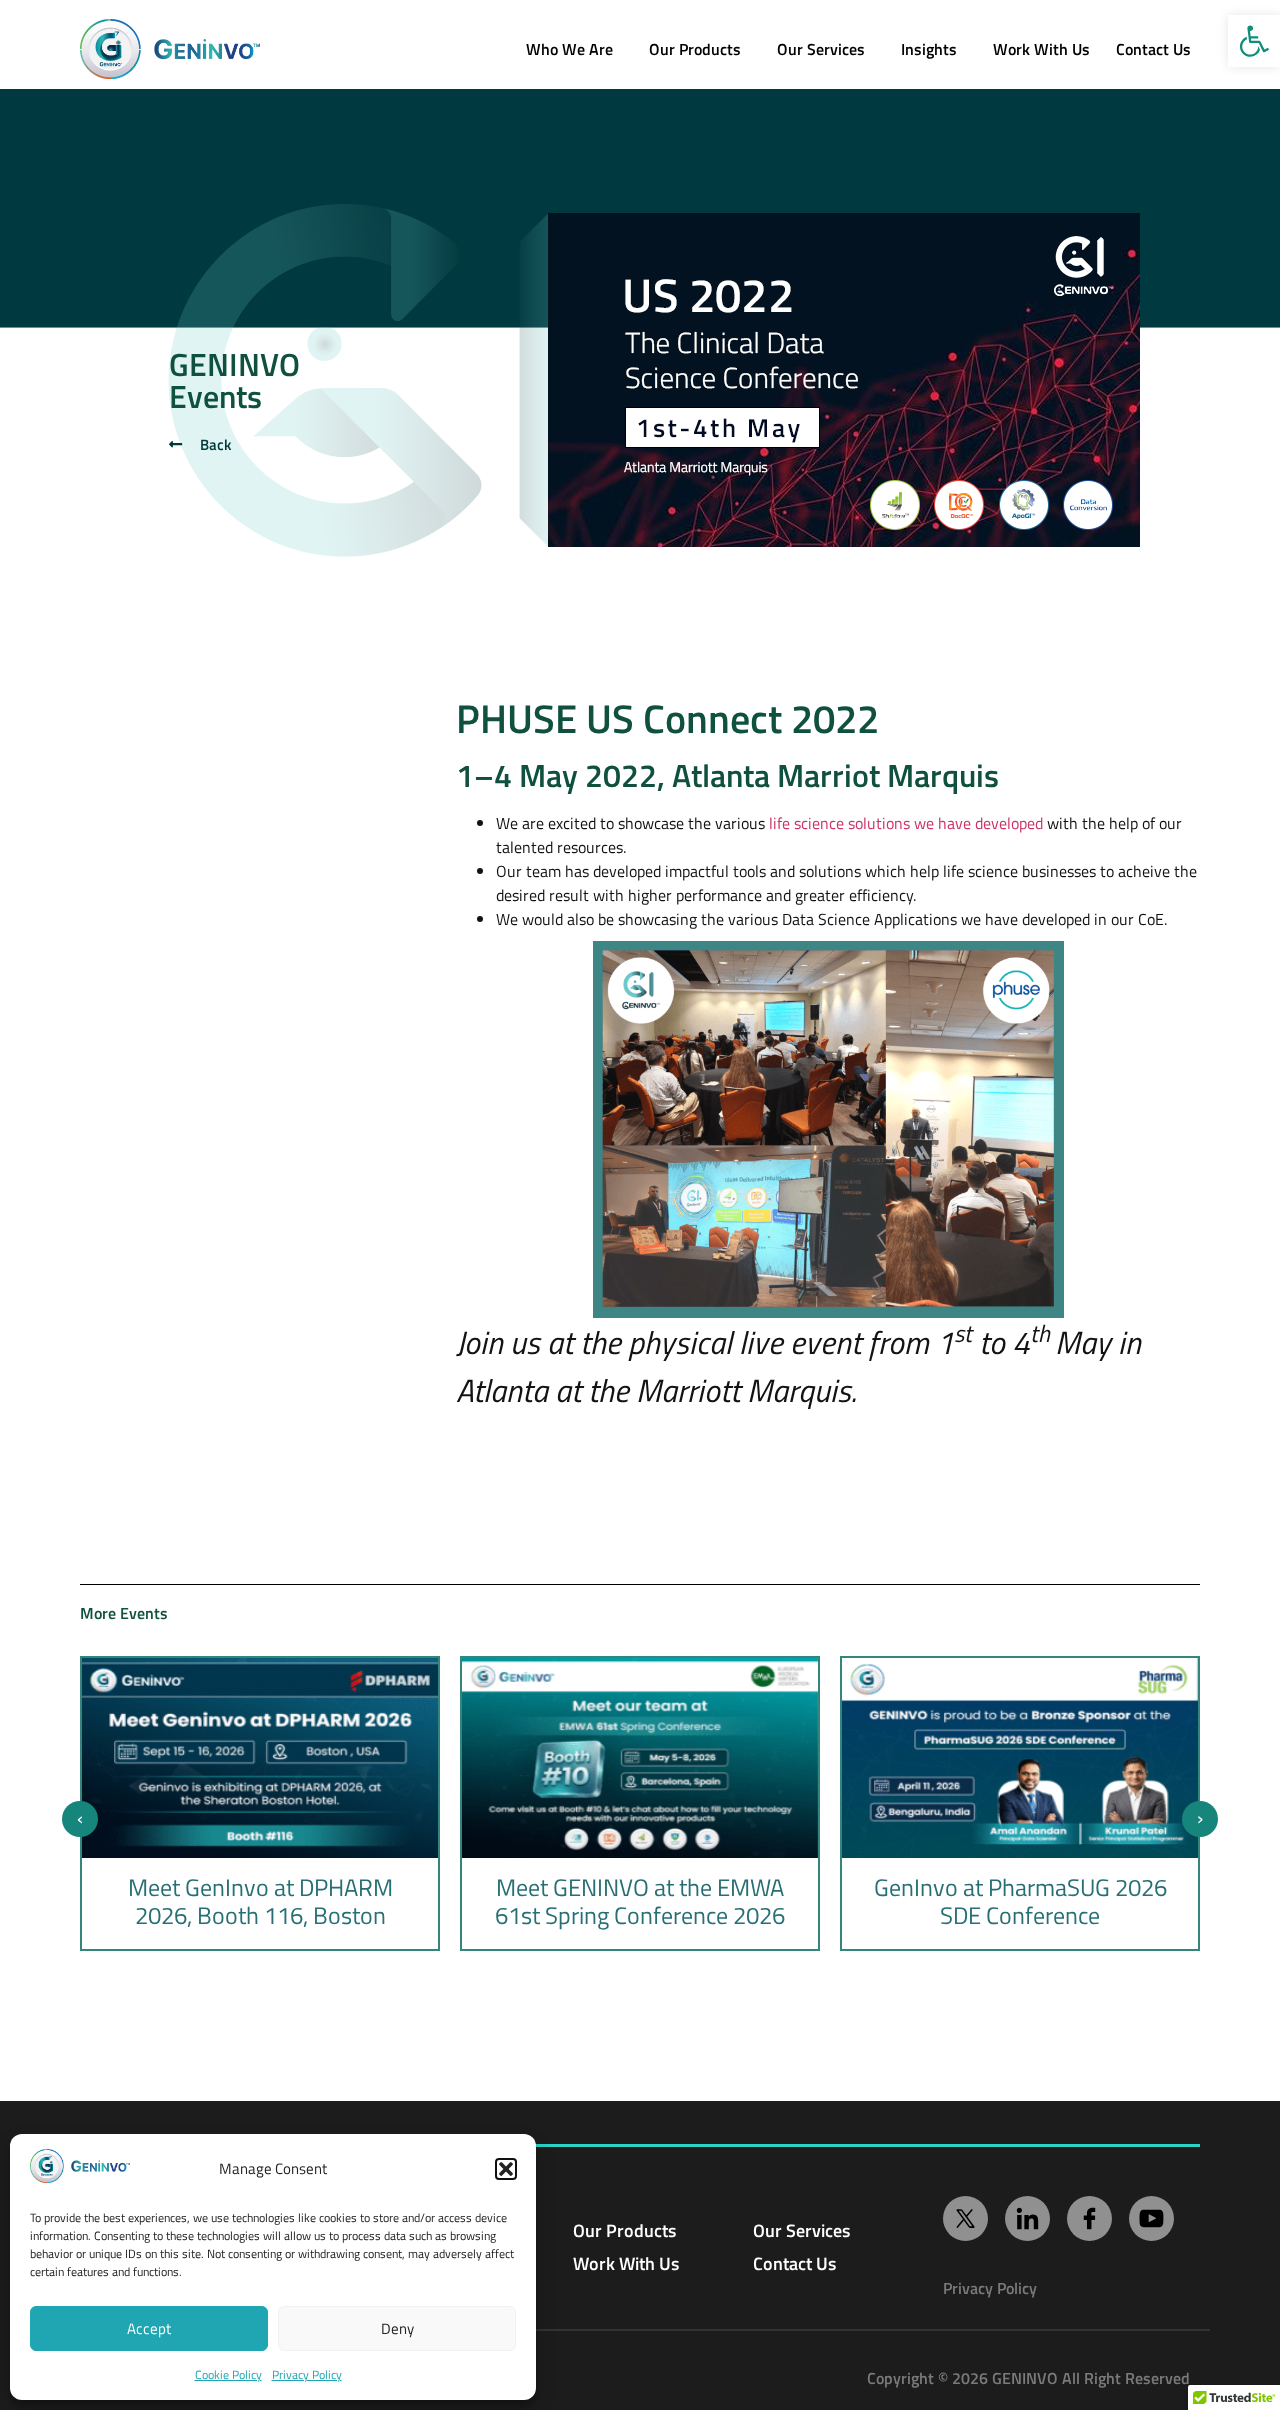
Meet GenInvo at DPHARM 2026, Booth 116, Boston (260, 1901)
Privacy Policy (307, 2374)
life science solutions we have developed (906, 823)
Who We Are (569, 49)
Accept (149, 2328)
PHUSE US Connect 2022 (667, 718)
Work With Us (626, 2263)
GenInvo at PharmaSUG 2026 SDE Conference (1020, 1901)
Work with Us (1041, 49)
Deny (397, 2328)
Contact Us (794, 2263)
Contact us (1153, 49)
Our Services (821, 49)
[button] (1254, 41)
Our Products (695, 49)
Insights (929, 49)
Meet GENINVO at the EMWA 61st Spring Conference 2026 (640, 1901)
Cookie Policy (228, 2374)
